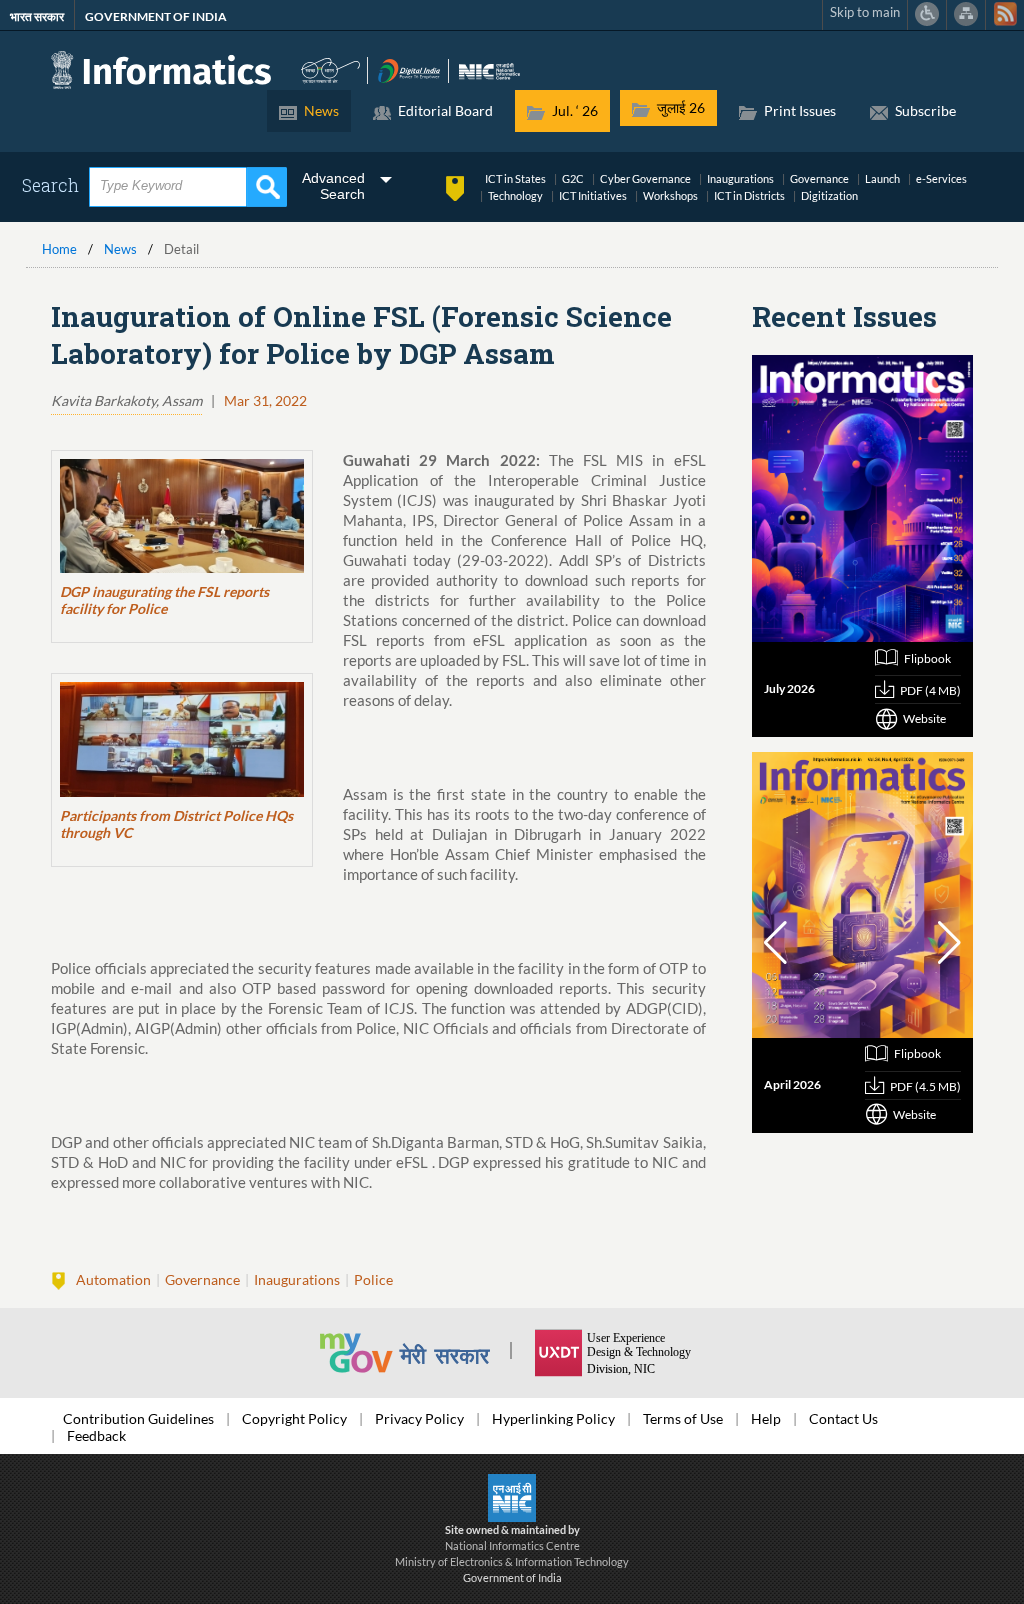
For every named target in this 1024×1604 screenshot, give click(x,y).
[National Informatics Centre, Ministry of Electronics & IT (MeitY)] (512, 1496)
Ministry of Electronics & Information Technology (512, 1561)
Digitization (829, 195)
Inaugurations (740, 178)
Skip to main (865, 12)
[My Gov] (426, 1353)
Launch (882, 178)
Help (766, 1418)
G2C (573, 178)
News (321, 110)
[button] (775, 943)
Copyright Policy (294, 1418)
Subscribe (925, 110)
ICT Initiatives (593, 195)
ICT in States (515, 178)
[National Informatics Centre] (489, 68)
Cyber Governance (645, 178)
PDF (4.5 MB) (925, 1086)
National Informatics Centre (512, 1545)
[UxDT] (620, 1353)
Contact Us (843, 1418)
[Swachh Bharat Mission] (330, 68)
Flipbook (927, 658)
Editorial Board (445, 110)
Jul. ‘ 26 (575, 110)
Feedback (96, 1435)
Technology (515, 195)
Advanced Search (333, 186)
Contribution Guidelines (138, 1418)
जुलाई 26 (681, 107)
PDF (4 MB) (930, 690)
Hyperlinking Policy (553, 1418)
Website (924, 718)
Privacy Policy (419, 1418)
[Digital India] (409, 68)
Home (59, 249)
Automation (113, 1279)
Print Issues (800, 110)
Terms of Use (683, 1418)
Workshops (670, 195)
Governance (819, 178)
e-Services (941, 178)
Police (373, 1279)
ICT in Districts (749, 195)
